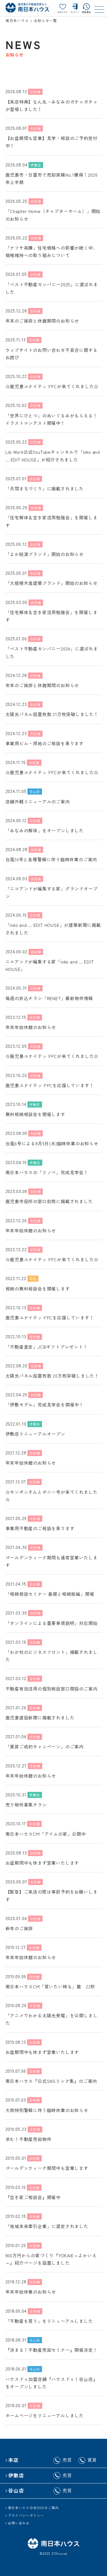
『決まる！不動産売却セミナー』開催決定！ (52, 2350)
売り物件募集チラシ (26, 1805)
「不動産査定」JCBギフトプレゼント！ (47, 1347)
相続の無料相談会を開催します (38, 1289)
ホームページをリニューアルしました (45, 2415)
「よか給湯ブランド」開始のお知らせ (45, 554)
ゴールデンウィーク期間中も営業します (47, 2168)
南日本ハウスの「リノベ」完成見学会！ (47, 1172)
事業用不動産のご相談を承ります (40, 1528)
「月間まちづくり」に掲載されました (45, 488)
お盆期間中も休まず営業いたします (42, 1863)
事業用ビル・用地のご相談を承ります (45, 743)
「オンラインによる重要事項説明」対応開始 (52, 1623)
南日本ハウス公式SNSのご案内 (33, 2508)
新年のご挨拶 (19, 1928)
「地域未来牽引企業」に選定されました (47, 2226)
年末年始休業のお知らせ (31, 2292)
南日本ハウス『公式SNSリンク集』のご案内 (51, 2081)
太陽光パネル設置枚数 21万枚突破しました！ (52, 714)
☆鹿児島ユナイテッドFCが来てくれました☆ (52, 386)
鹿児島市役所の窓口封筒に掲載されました (49, 1201)
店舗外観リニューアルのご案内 (38, 801)
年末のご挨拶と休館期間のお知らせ (42, 321)
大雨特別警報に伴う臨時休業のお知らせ (47, 2110)
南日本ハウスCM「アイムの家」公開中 (46, 1834)
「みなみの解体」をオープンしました (45, 830)
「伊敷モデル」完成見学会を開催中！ (45, 1405)
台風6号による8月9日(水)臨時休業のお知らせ (52, 1143)
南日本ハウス (17, 21)
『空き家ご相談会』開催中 (33, 2197)
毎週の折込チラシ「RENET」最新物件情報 (49, 998)
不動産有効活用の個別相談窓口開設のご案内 (52, 1689)
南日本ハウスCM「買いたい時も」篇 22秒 (50, 1986)
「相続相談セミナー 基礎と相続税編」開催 (50, 1594)
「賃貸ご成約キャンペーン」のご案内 (45, 1746)
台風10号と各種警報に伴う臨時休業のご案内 (51, 859)
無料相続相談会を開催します (35, 1114)
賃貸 (92, 2460)
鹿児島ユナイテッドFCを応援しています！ (50, 1085)
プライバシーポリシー (26, 2515)
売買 (67, 2460)
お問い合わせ (19, 2523)
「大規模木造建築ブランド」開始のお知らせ (52, 583)
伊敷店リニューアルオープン (35, 1434)
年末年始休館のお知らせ (31, 1027)
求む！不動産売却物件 (29, 2139)
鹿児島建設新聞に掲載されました (40, 1718)
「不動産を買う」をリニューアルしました (49, 2321)
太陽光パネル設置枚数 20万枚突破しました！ (52, 1376)
